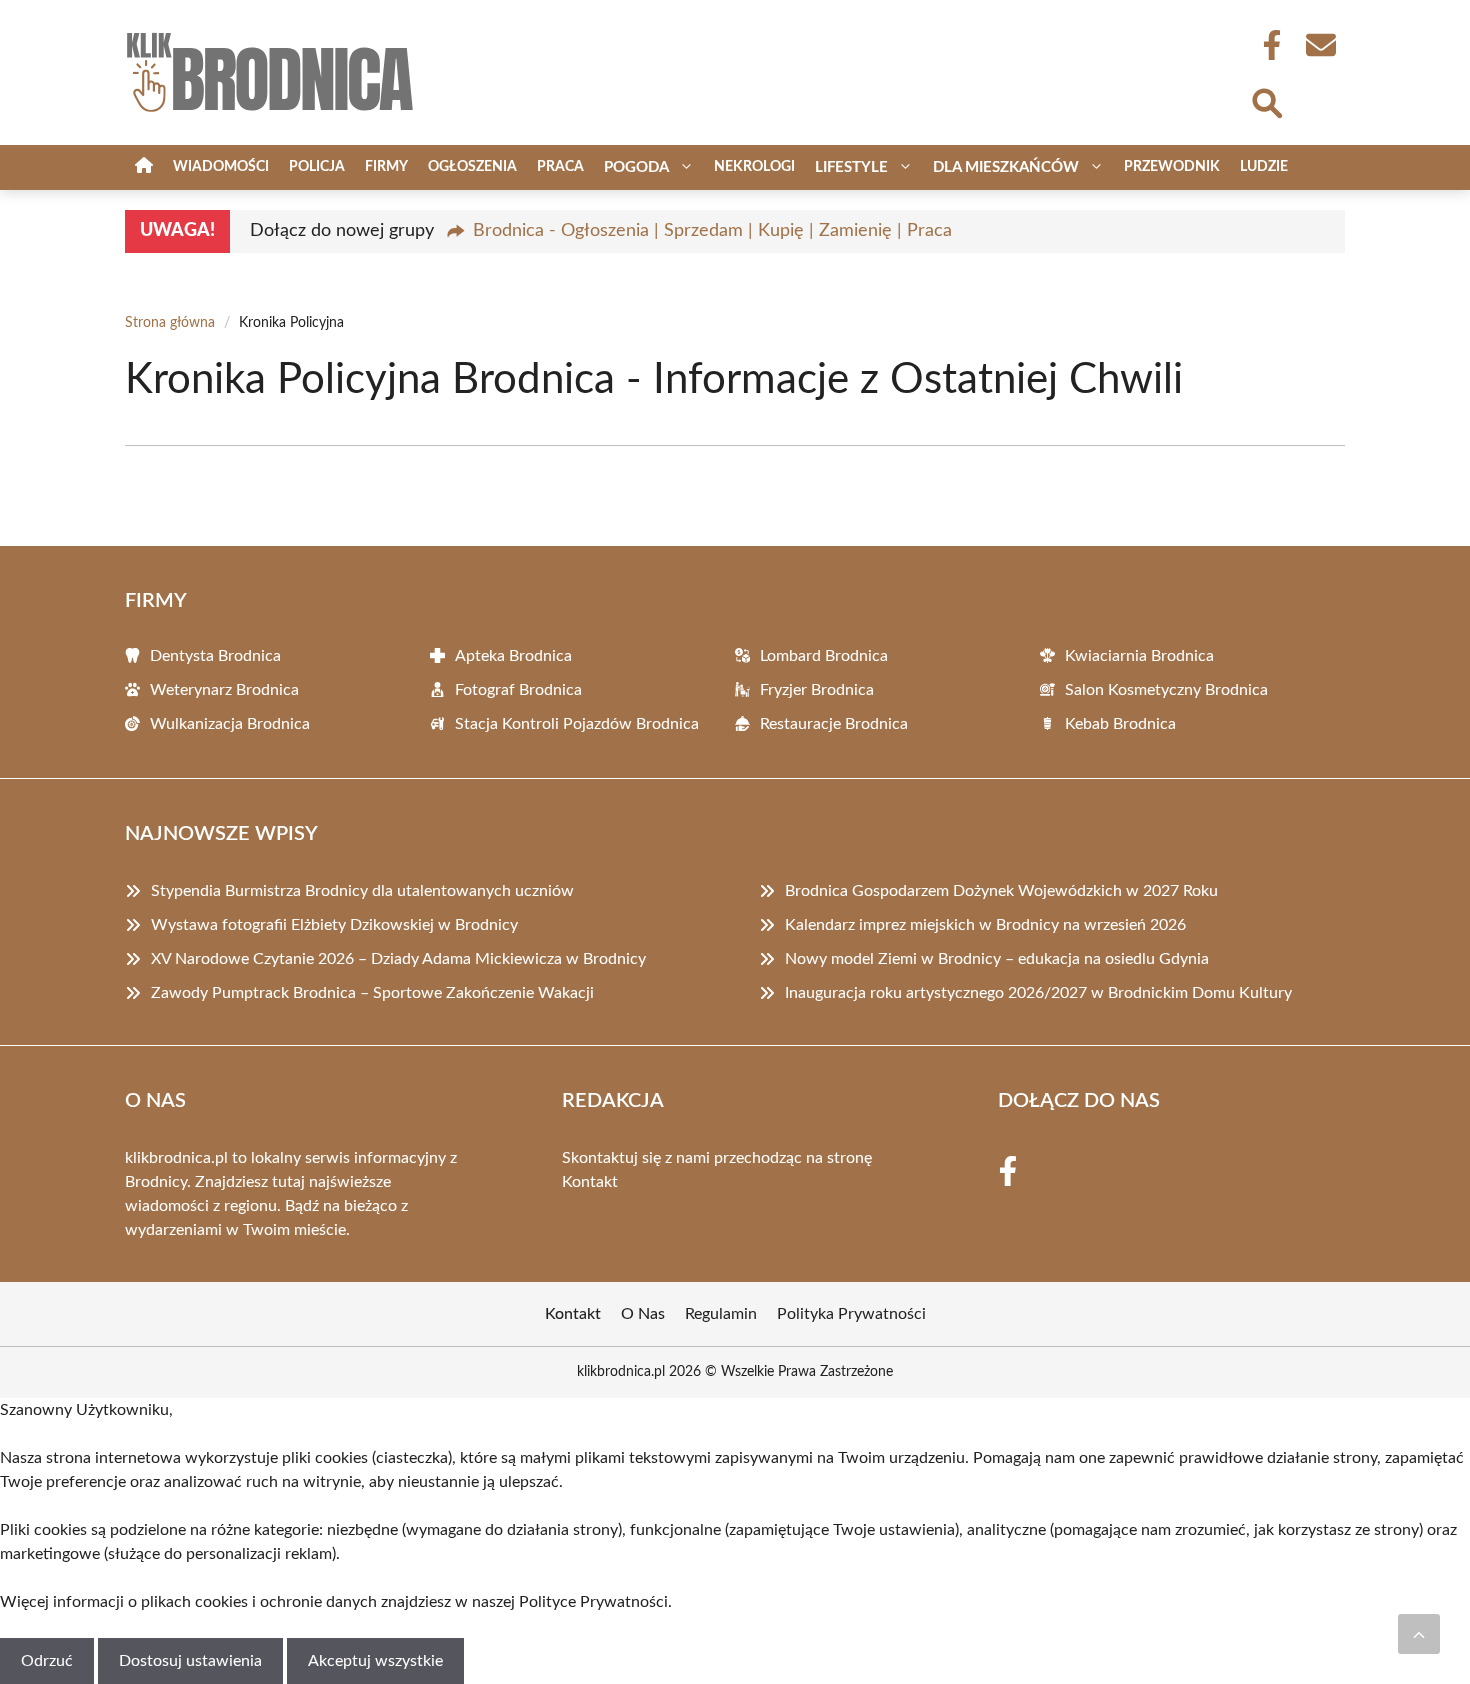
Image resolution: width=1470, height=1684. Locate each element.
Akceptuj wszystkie (375, 1661)
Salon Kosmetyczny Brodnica (1166, 690)
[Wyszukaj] (1266, 101)
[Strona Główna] (144, 167)
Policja (317, 167)
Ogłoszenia (472, 167)
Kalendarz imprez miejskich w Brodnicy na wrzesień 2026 (985, 925)
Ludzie (1264, 167)
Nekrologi (754, 167)
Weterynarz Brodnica (224, 690)
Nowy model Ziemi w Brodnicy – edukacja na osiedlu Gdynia (997, 959)
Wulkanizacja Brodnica (230, 724)
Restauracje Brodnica (834, 724)
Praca (560, 167)
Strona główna (170, 323)
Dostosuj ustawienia (190, 1661)
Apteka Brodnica (513, 656)
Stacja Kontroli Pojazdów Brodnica (577, 724)
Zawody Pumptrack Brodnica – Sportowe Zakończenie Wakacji (372, 993)
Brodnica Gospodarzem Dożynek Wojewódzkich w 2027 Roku (1001, 891)
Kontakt (590, 1182)
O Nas (643, 1314)
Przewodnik (1172, 167)
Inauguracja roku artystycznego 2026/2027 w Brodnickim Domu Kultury (1038, 993)
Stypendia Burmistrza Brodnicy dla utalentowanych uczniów (362, 891)
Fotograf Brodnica (518, 690)
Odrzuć (47, 1661)
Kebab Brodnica (1120, 724)
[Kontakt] (1320, 45)
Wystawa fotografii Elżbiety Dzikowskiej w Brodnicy (334, 925)
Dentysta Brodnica (215, 656)
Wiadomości (221, 167)
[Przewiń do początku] (1419, 1634)
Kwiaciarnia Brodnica (1139, 656)
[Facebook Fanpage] (1266, 45)
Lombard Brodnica (824, 656)
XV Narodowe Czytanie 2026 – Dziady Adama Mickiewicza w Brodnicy (398, 959)
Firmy (386, 167)
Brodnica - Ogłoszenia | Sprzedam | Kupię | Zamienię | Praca (712, 231)
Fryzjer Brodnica (817, 690)
